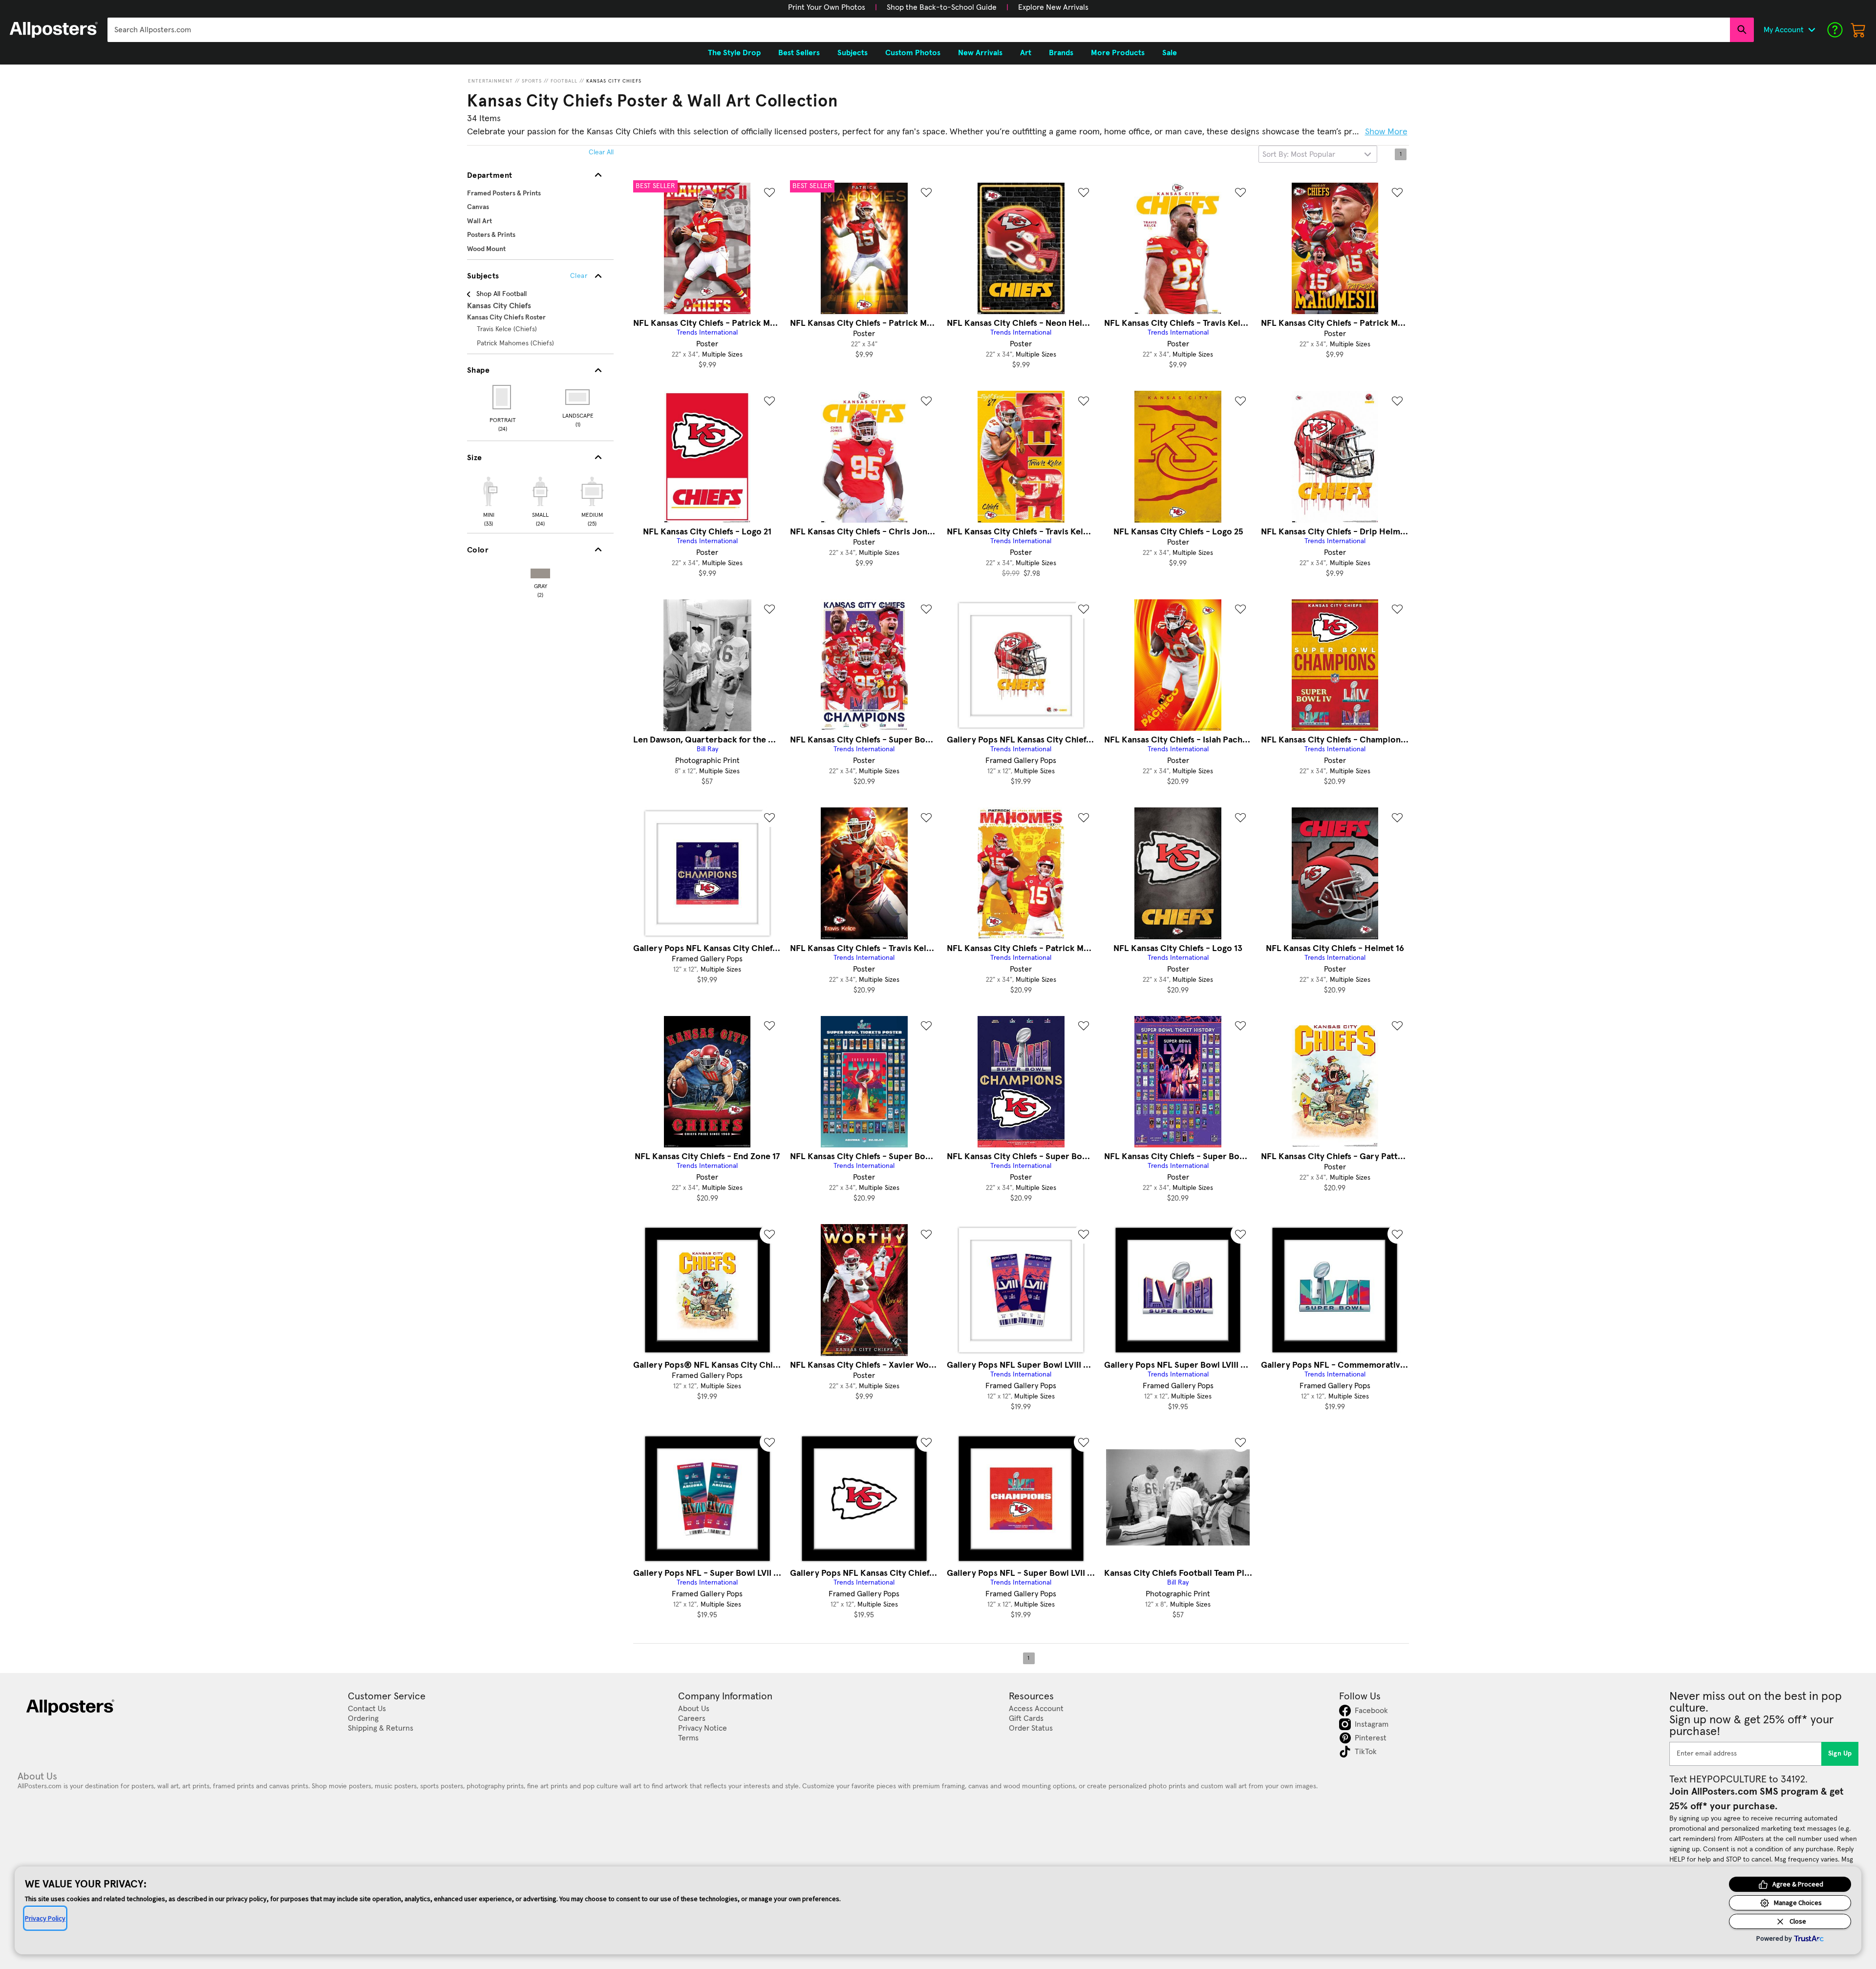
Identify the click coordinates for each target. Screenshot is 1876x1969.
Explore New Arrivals (1053, 7)
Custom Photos (913, 53)
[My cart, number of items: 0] (1858, 30)
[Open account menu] (1812, 30)
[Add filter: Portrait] (502, 397)
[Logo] (54, 30)
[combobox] (919, 30)
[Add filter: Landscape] (578, 397)
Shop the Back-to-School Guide (942, 7)
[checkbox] (489, 500)
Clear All (601, 152)
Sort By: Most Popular (1299, 154)
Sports (532, 81)
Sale (1170, 53)
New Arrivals (980, 53)
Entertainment (490, 81)
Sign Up (1840, 1754)
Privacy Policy (45, 1918)
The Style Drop (734, 53)
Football (564, 81)
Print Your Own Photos (827, 7)
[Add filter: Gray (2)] (540, 571)
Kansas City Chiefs (614, 81)
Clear (579, 276)
